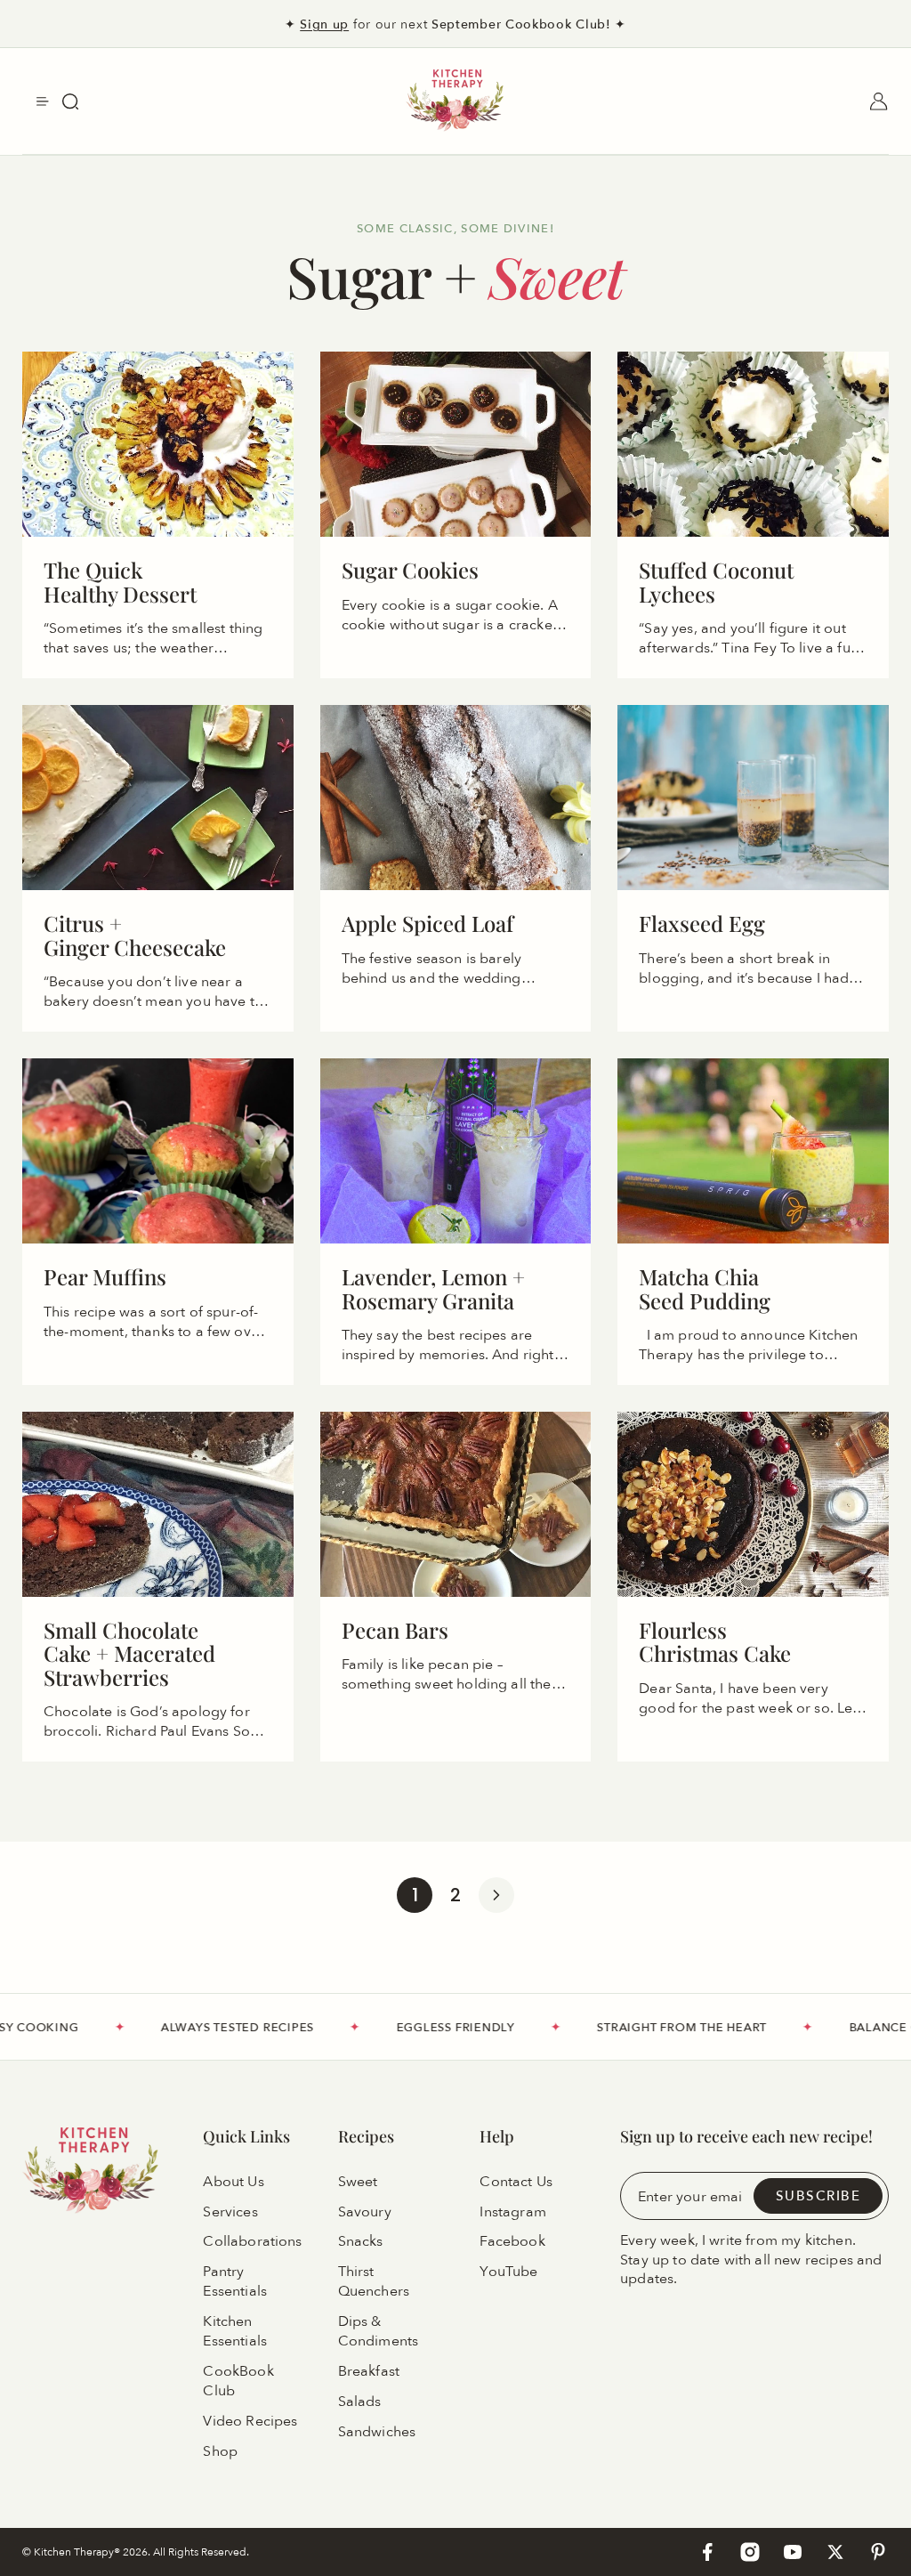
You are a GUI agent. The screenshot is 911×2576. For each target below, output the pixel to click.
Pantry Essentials (235, 2282)
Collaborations (252, 2242)
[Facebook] (707, 2552)
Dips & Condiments (379, 2331)
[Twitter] (835, 2552)
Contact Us (516, 2182)
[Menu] (43, 101)
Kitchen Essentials (235, 2331)
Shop (220, 2451)
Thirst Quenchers (374, 2282)
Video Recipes (250, 2421)
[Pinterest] (878, 2552)
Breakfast (369, 2371)
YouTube (508, 2272)
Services (230, 2212)
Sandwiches (377, 2432)
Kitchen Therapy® (78, 2552)
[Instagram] (750, 2552)
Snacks (361, 2242)
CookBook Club (238, 2381)
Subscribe (818, 2195)
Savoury (365, 2212)
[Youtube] (793, 2552)
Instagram (512, 2212)
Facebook (512, 2242)
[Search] (70, 101)
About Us (233, 2182)
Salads (360, 2402)
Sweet (358, 2182)
